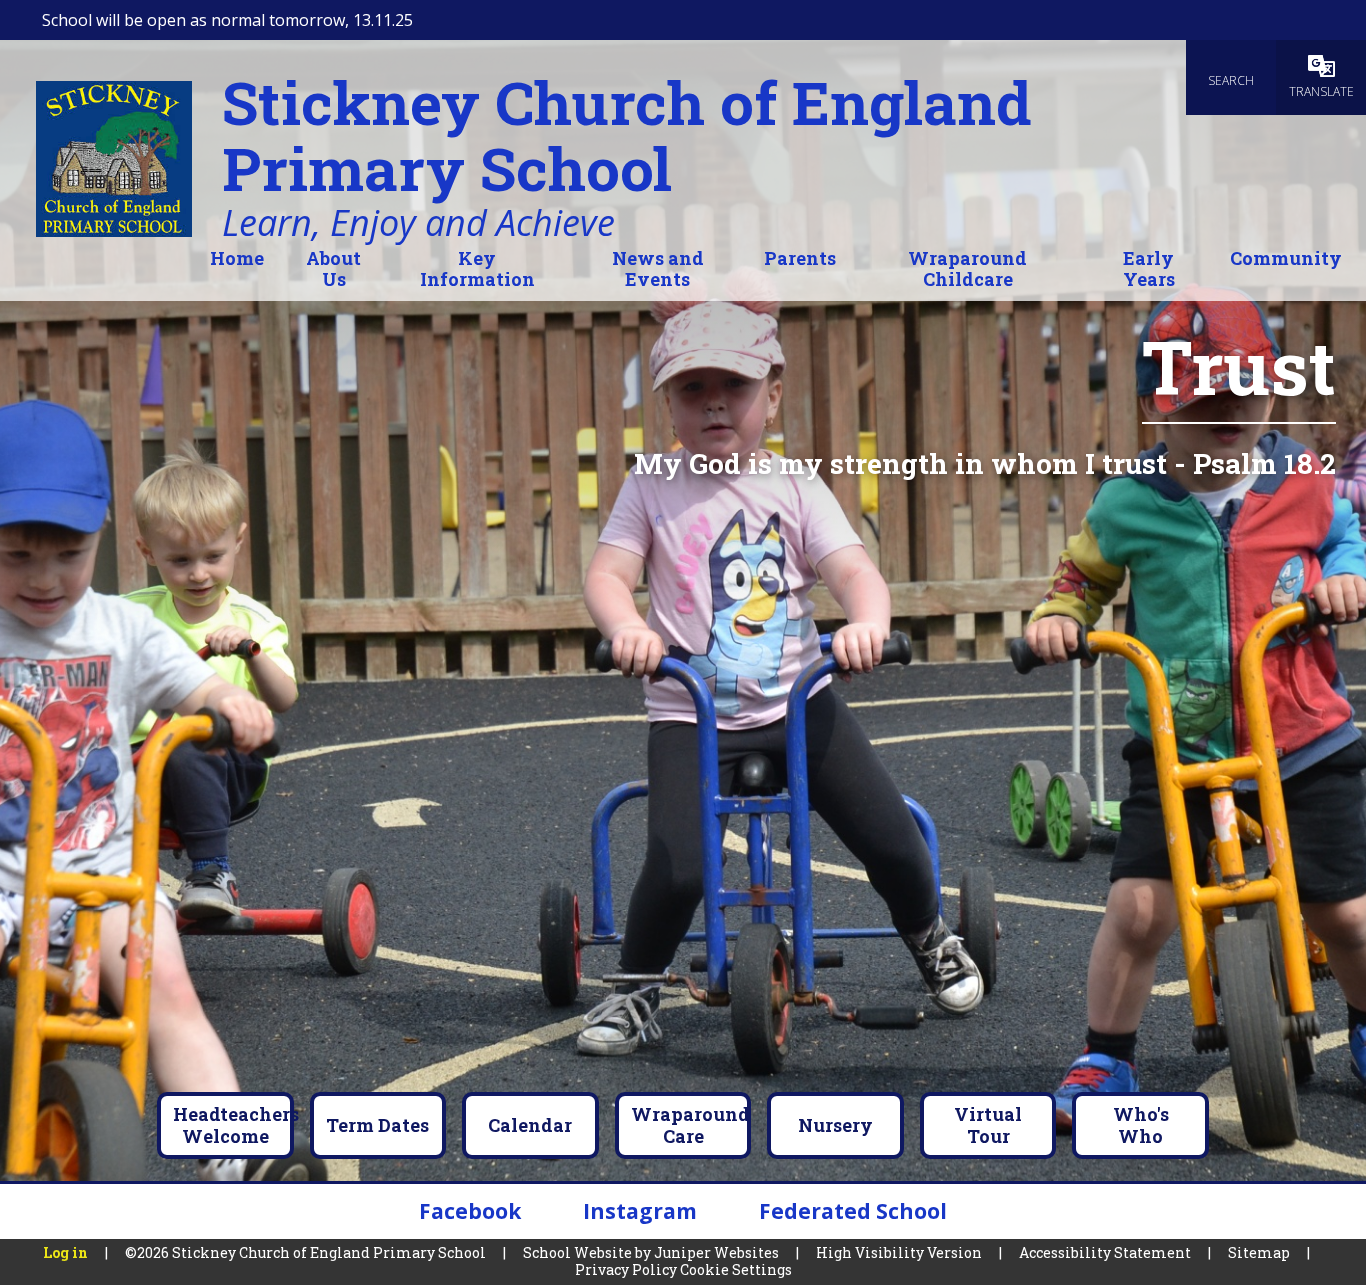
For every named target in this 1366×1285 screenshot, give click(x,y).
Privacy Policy (626, 1269)
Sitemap (1259, 1252)
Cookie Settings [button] (736, 1269)
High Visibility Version (899, 1252)
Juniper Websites (716, 1252)
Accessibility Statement (1105, 1252)
